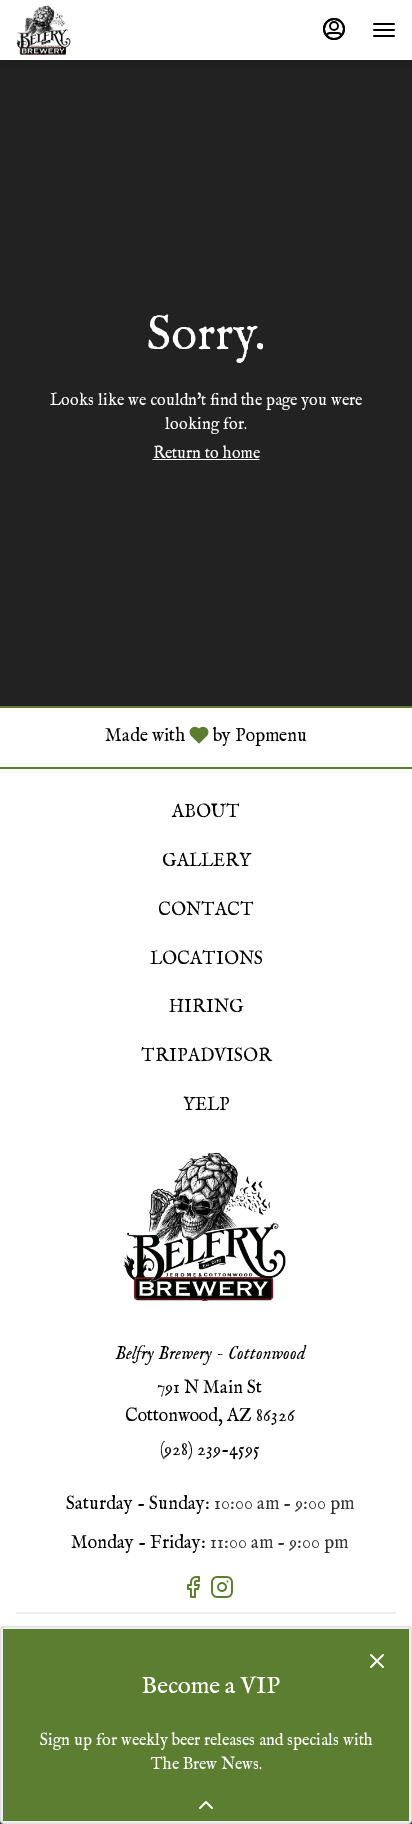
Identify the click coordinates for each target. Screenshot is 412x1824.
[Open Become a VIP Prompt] (206, 1805)
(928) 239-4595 (210, 1450)
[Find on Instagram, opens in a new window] (224, 1592)
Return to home (206, 454)
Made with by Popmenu (161, 737)
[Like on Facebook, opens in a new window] (195, 1592)
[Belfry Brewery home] (106, 30)
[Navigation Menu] (384, 30)
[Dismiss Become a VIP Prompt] (377, 1661)
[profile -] (334, 29)
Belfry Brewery (206, 1226)
